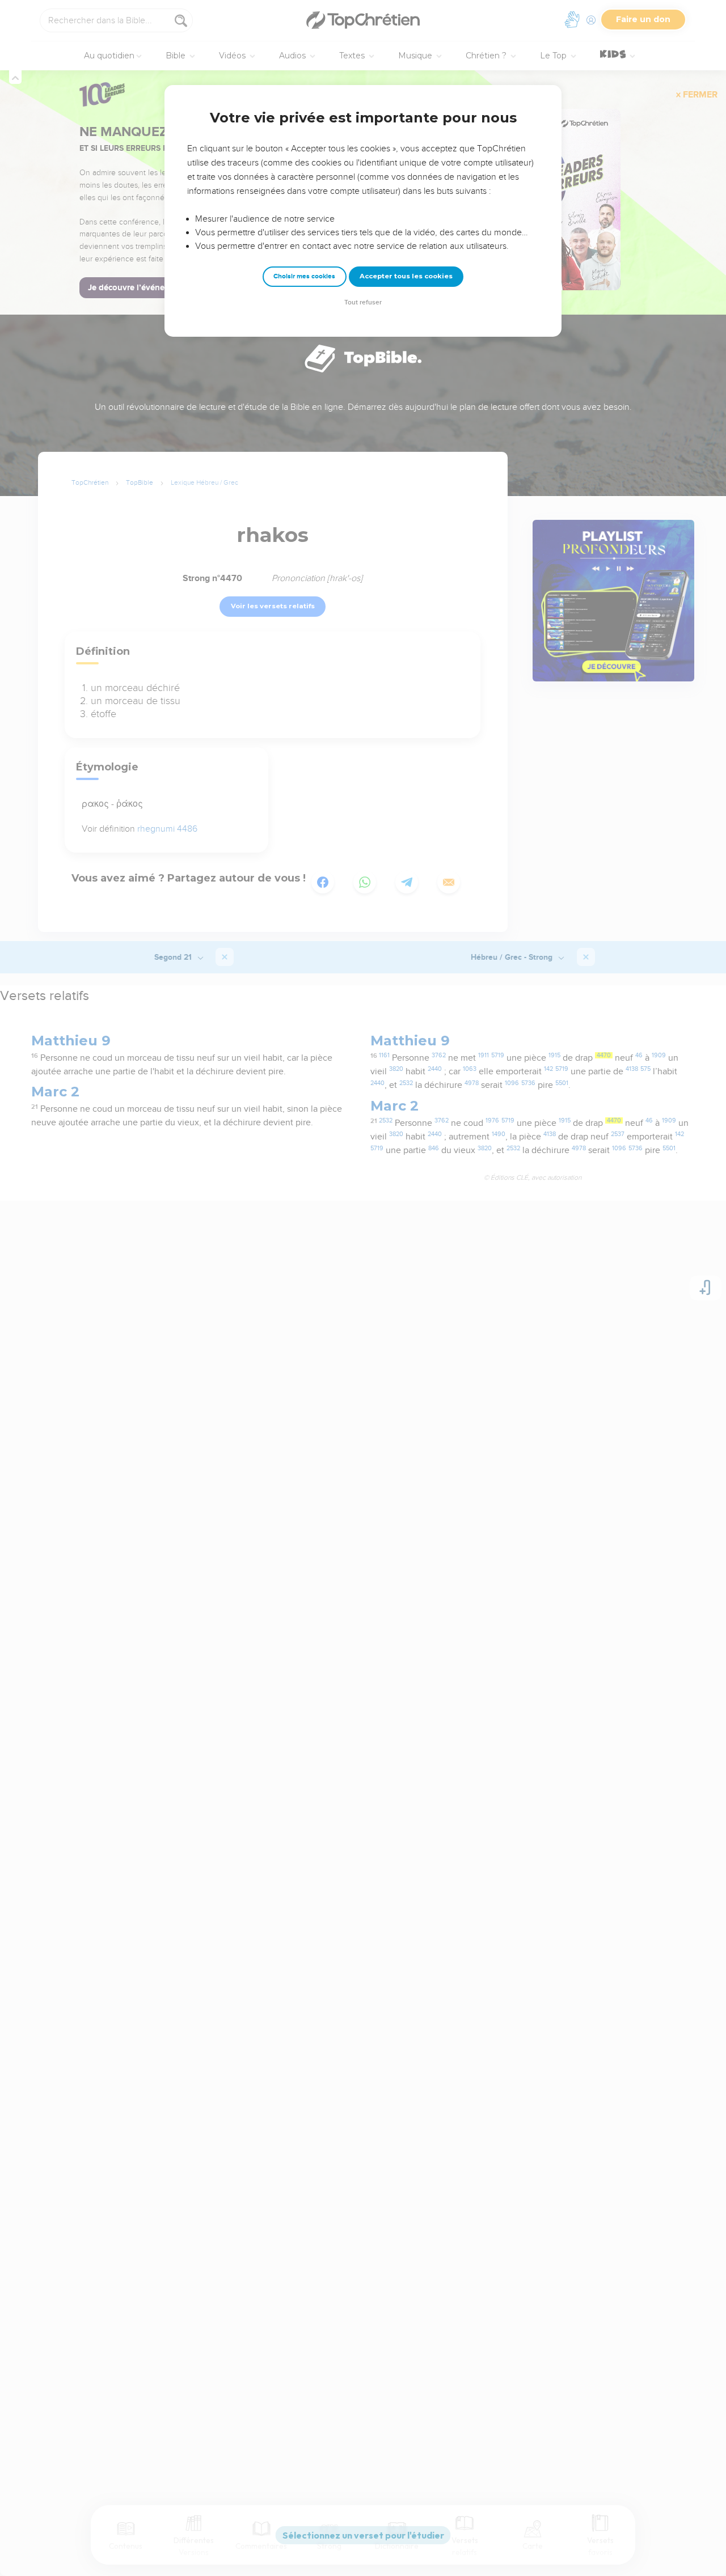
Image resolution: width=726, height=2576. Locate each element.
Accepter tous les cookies (406, 276)
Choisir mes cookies (304, 276)
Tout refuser (363, 302)
